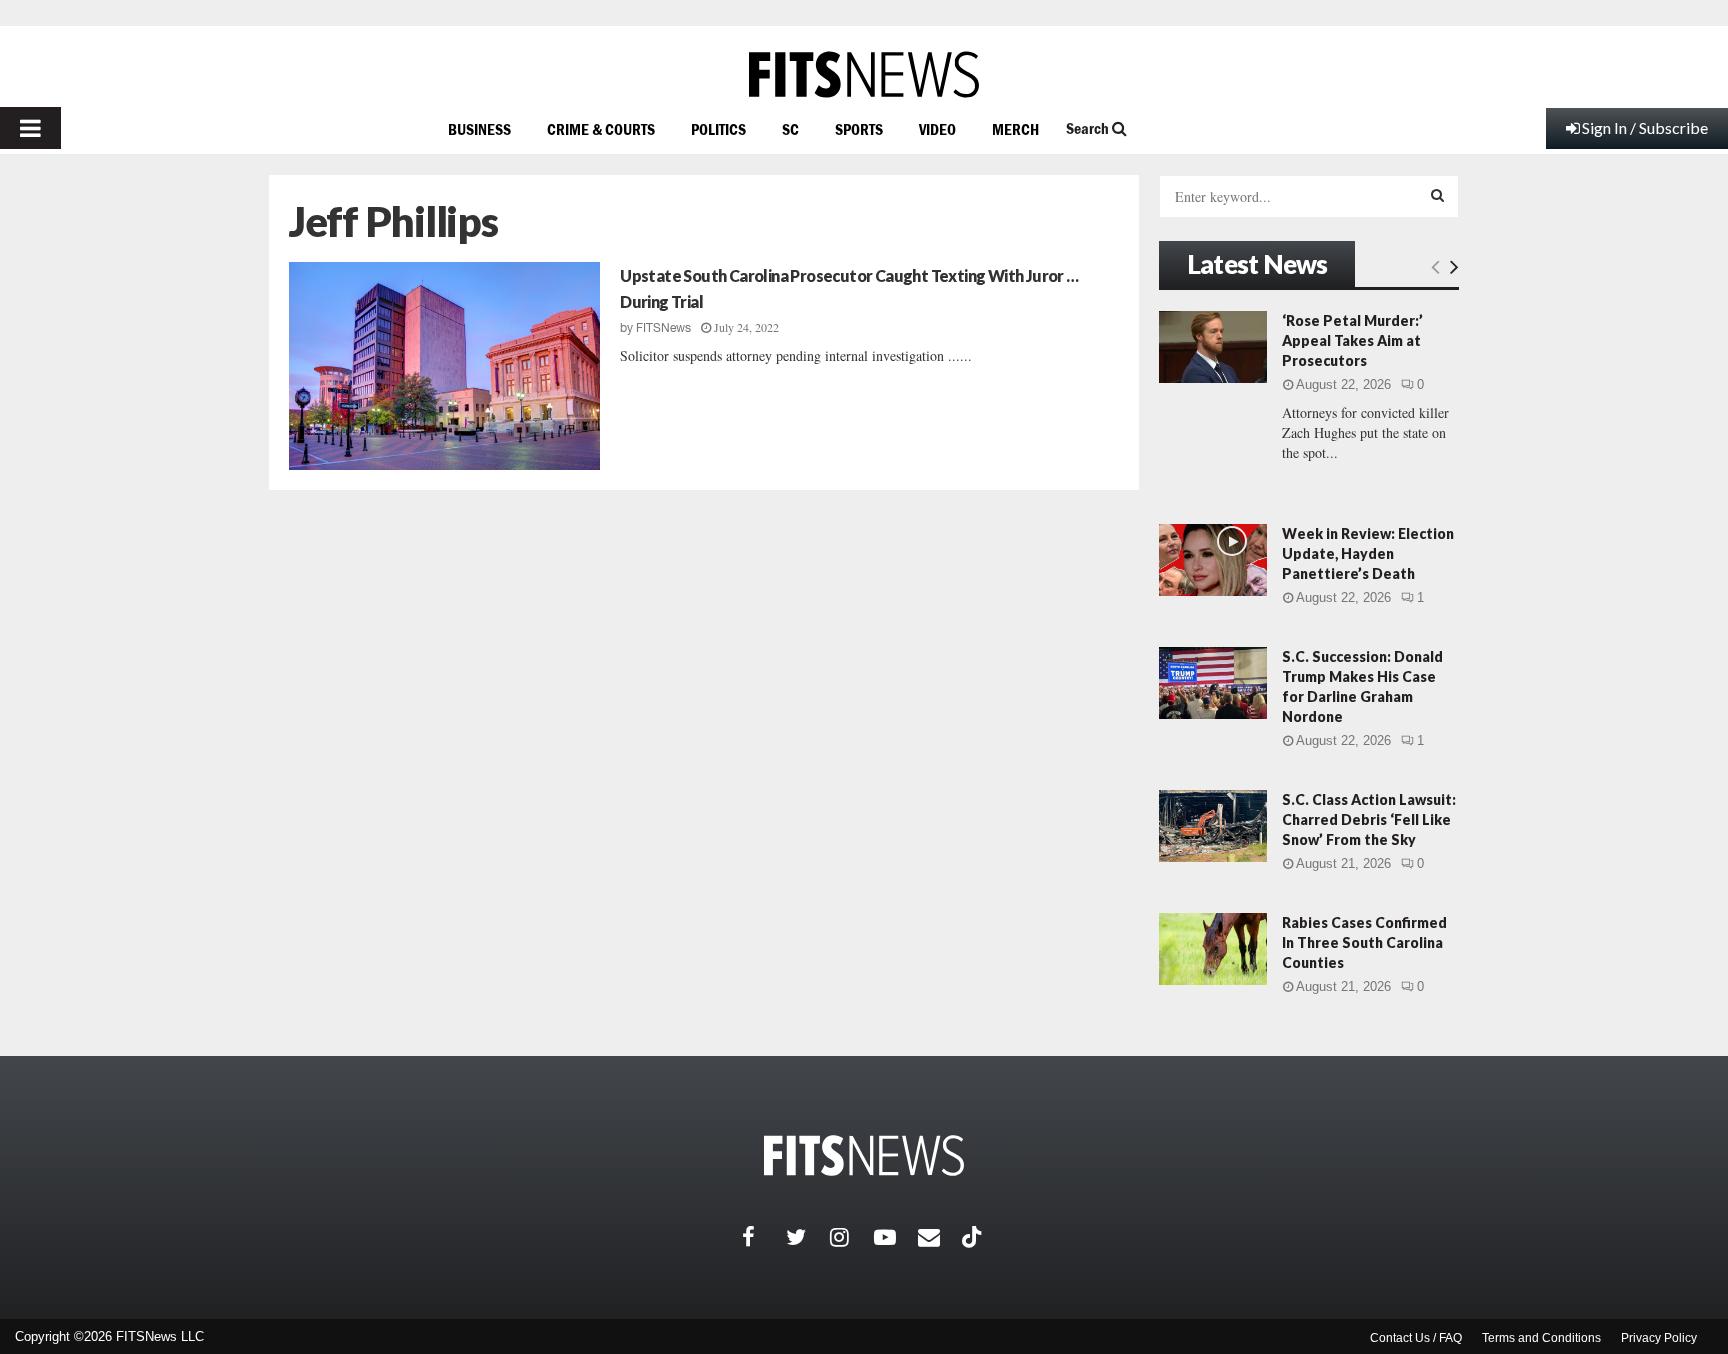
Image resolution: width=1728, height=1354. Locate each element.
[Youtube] (896, 1237)
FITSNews (663, 328)
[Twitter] (808, 1237)
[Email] (940, 1237)
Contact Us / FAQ (1416, 1338)
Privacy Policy (1659, 1338)
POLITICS (718, 129)
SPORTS (859, 129)
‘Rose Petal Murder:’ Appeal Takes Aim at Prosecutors (1352, 340)
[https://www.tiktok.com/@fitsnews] (974, 1237)
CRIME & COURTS (601, 129)
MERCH (1015, 129)
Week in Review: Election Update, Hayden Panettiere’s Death (1368, 553)
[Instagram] (852, 1237)
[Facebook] (764, 1237)
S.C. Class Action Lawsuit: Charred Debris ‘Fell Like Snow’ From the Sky (1369, 819)
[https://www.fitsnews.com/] (864, 74)
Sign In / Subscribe (1645, 127)
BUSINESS (479, 129)
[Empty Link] (1435, 266)
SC (790, 129)
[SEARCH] (1437, 195)
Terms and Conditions (1541, 1338)
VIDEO (937, 129)
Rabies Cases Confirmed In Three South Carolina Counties (1364, 942)
